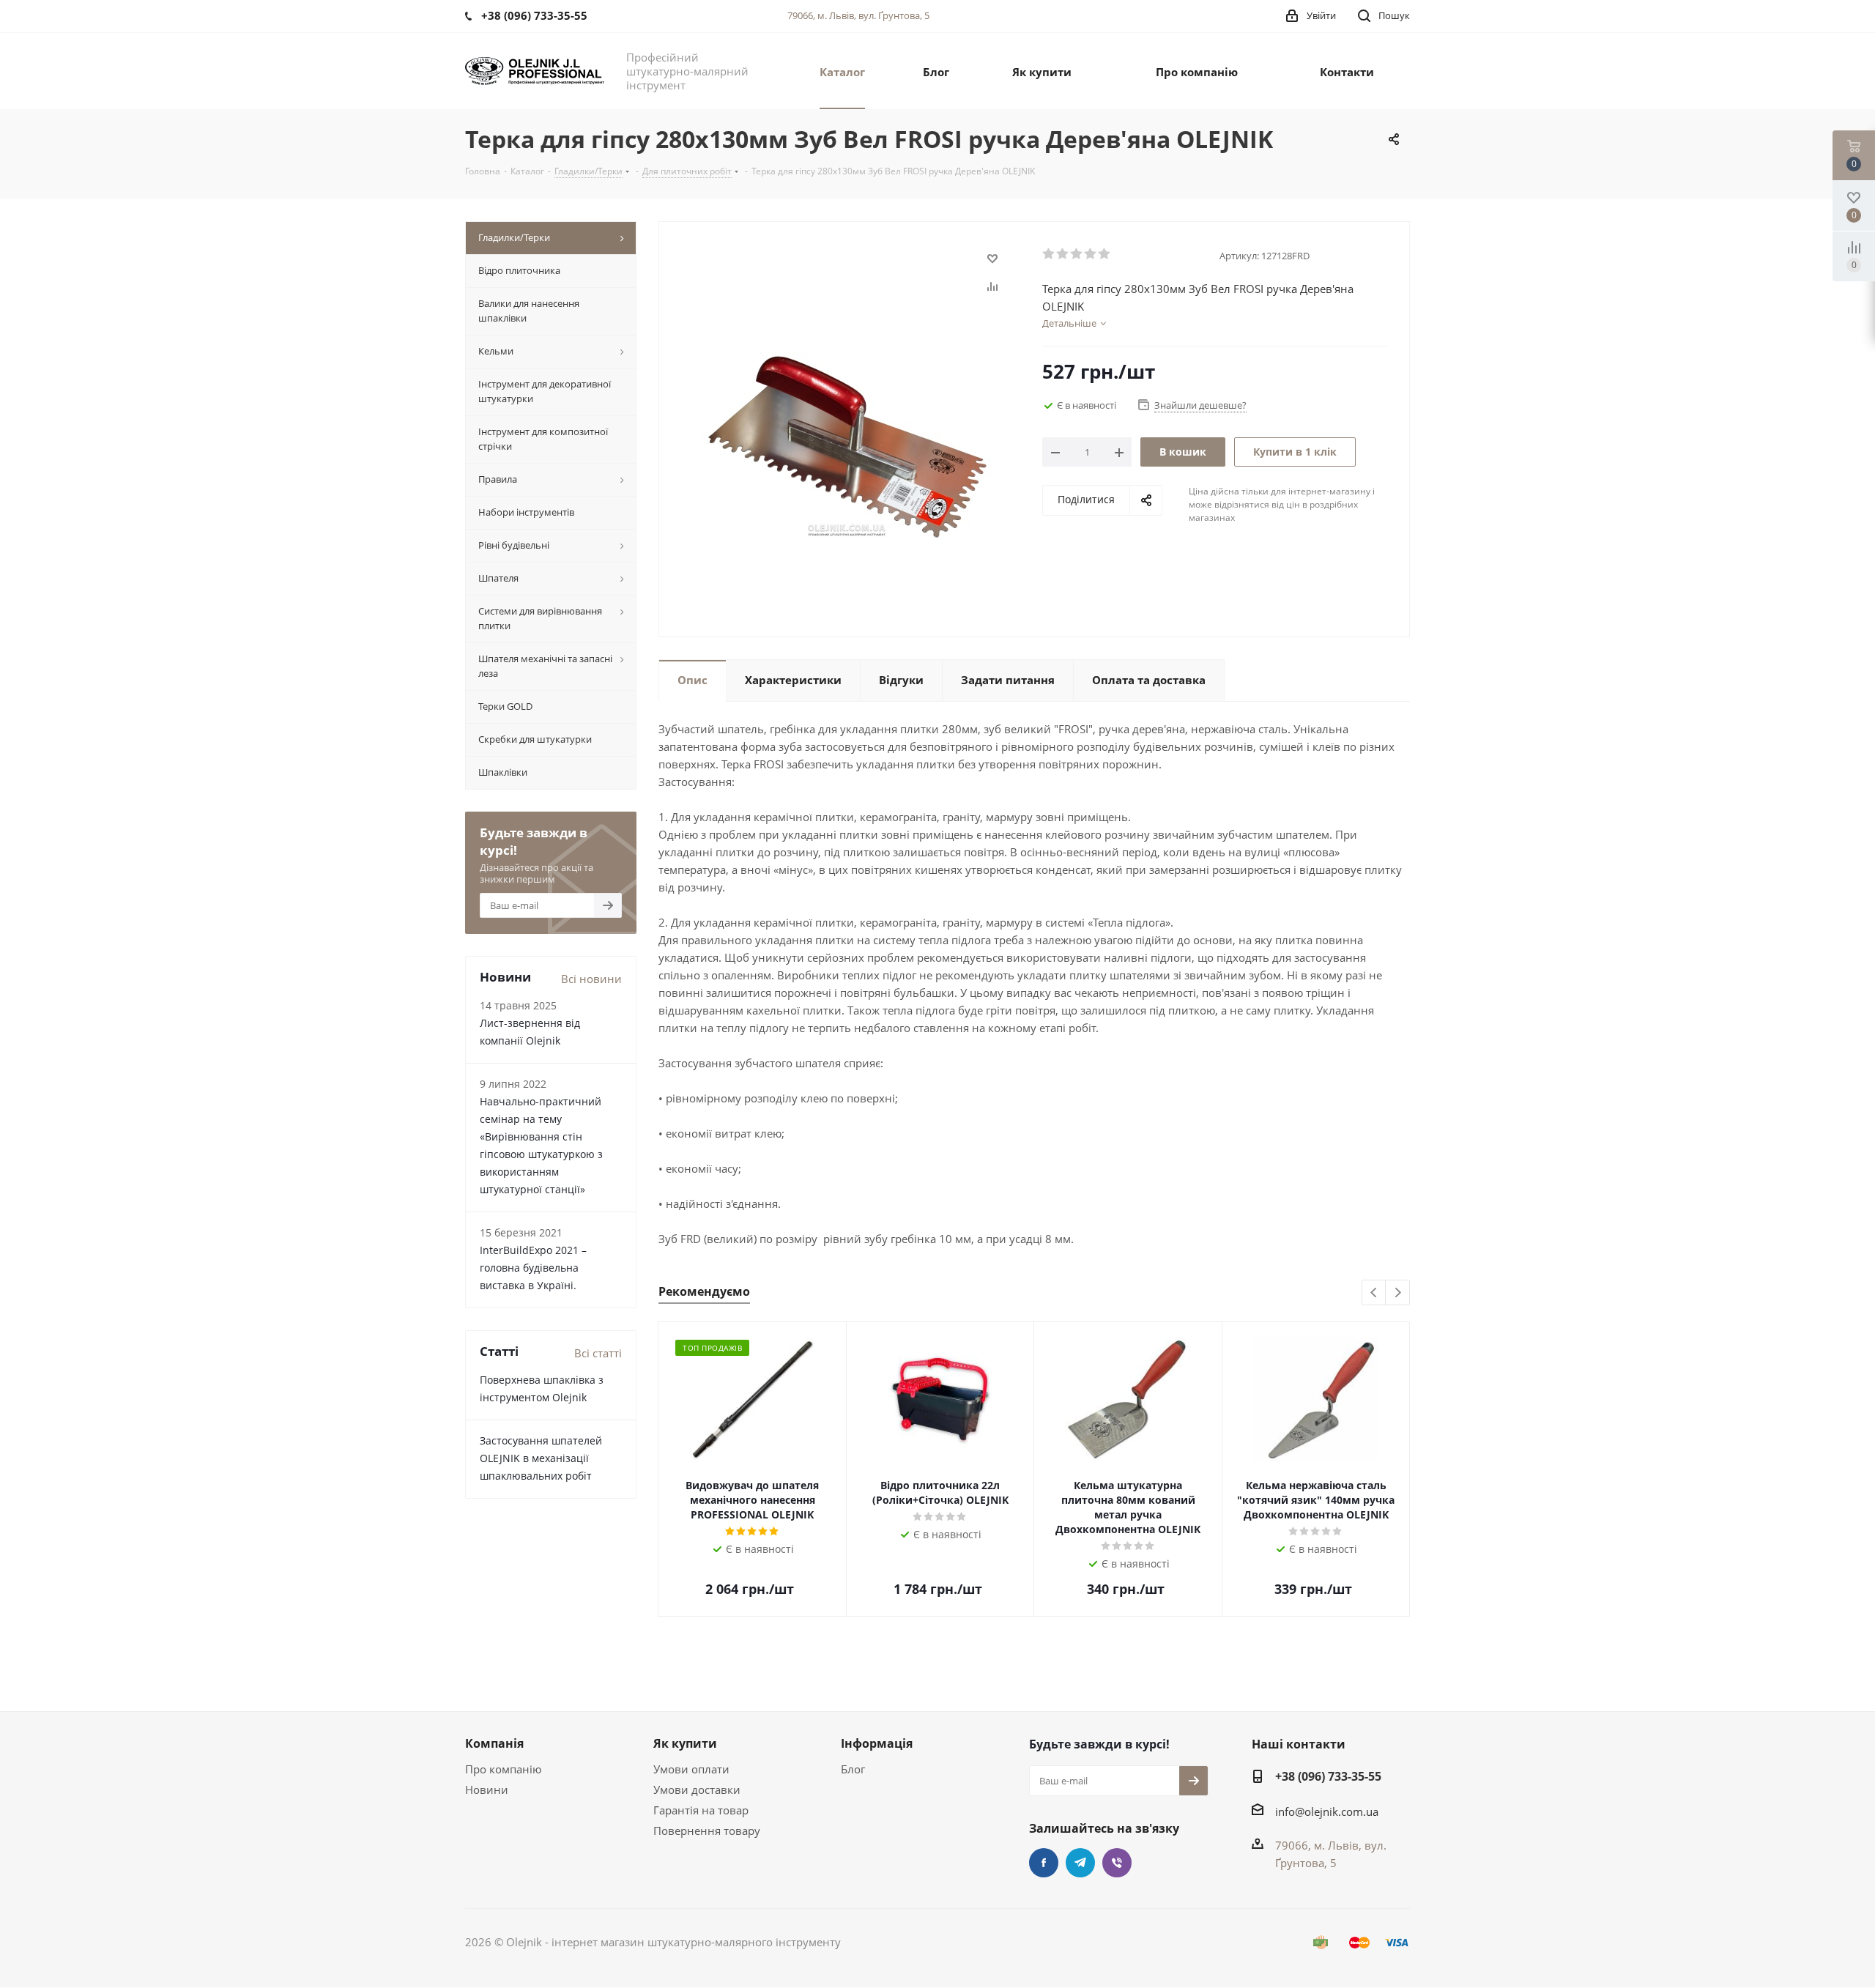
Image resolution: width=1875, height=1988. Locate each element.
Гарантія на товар (701, 1810)
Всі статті (598, 1353)
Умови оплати (691, 1769)
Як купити (685, 1743)
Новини (487, 1789)
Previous (1374, 1293)
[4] (1091, 254)
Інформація (877, 1743)
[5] (1105, 254)
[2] (1063, 254)
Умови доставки (697, 1789)
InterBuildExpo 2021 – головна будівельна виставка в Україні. (533, 1268)
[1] (1049, 254)
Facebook (1044, 1863)
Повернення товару (707, 1831)
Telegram (1080, 1863)
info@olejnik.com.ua (1327, 1811)
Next (1398, 1293)
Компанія (494, 1743)
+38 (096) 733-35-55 (1328, 1776)
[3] (1077, 254)
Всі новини (591, 979)
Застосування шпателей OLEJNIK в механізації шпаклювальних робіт (541, 1458)
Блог (853, 1769)
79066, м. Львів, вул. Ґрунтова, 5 (858, 15)
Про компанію (503, 1769)
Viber (1117, 1863)
